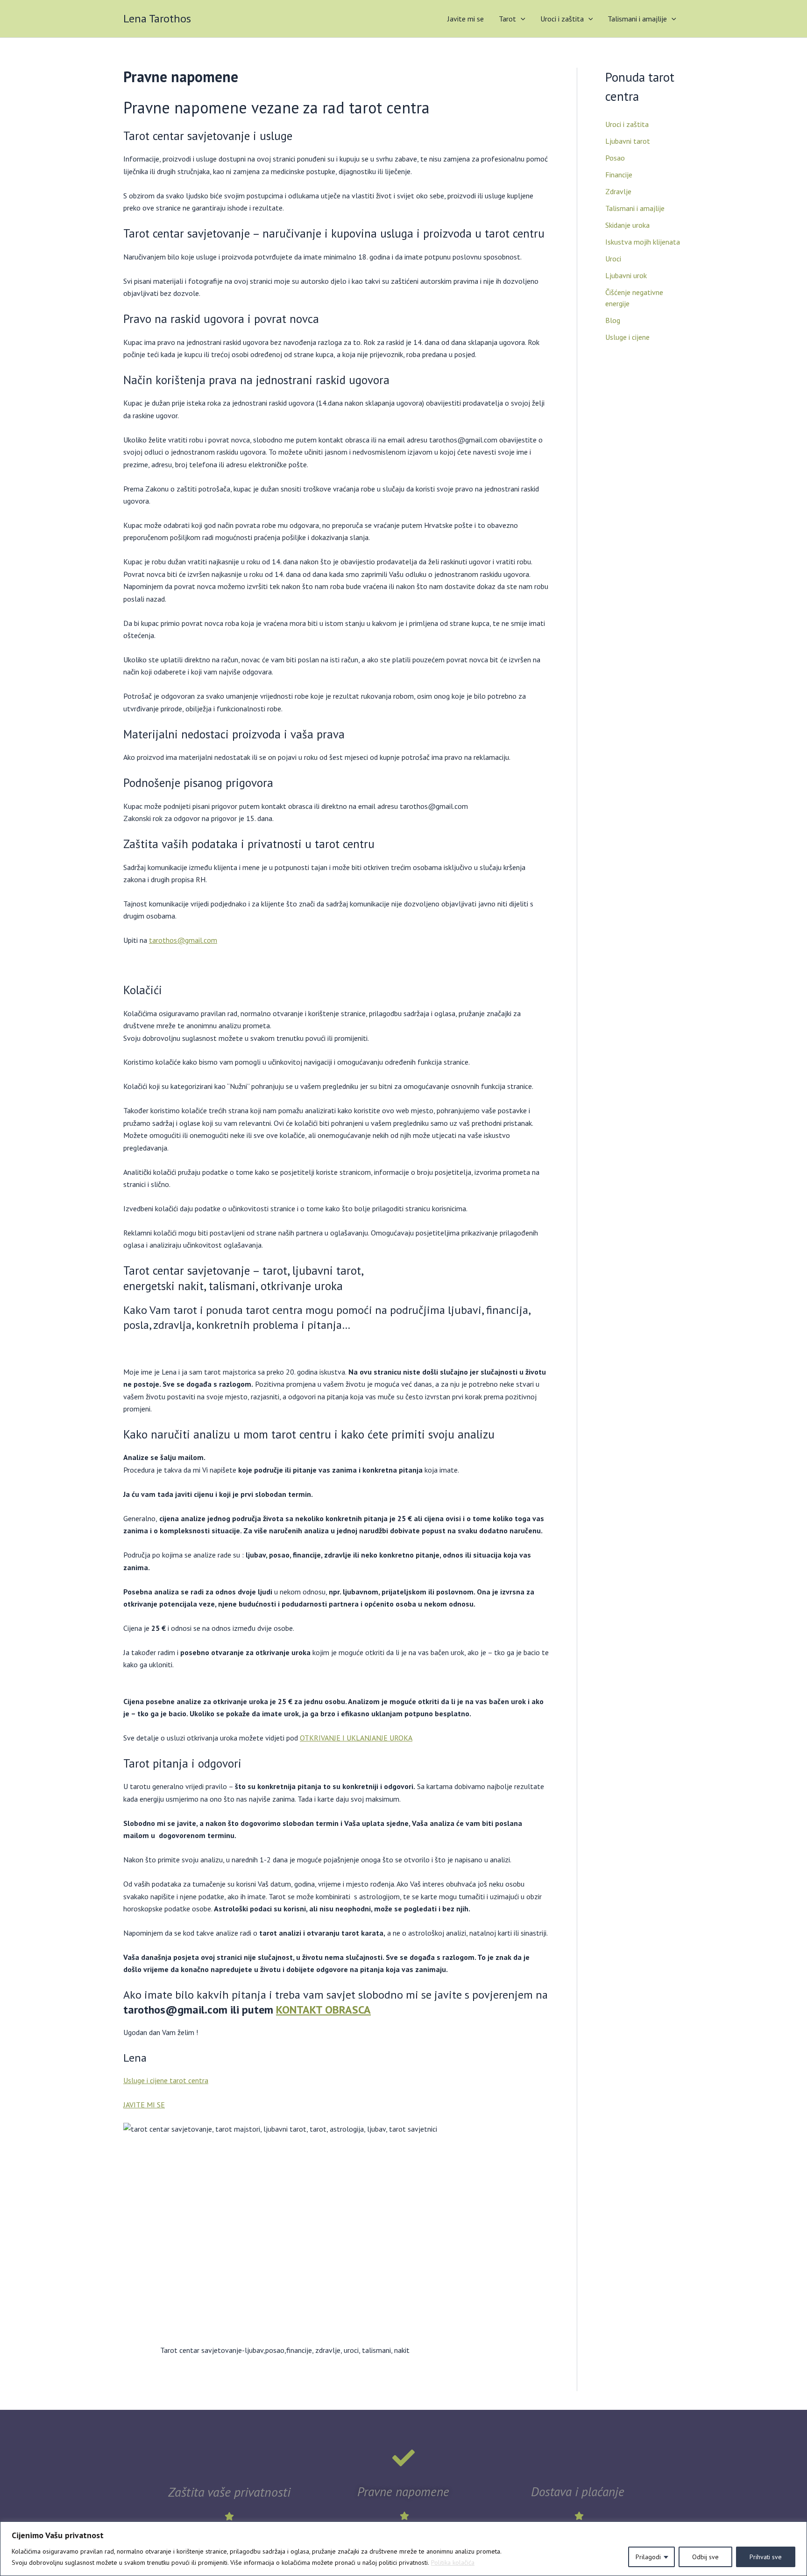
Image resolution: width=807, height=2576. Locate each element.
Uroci (613, 259)
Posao (615, 158)
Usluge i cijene (627, 337)
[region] (403, 2549)
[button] (521, 19)
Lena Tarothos (157, 18)
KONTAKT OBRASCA (323, 2010)
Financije (619, 175)
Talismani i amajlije (637, 19)
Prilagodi (648, 2557)
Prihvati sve (766, 2557)
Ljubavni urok (626, 275)
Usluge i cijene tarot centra (166, 2080)
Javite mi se (466, 19)
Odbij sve (705, 2557)
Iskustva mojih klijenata (643, 242)
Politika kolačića (453, 2562)
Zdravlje (618, 191)
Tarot (507, 19)
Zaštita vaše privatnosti (229, 2492)
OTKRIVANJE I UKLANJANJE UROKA (356, 1738)
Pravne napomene (403, 2492)
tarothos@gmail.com (183, 940)
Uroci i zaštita (562, 19)
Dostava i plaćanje (578, 2492)
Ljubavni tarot (628, 141)
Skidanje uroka (627, 225)
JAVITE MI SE (144, 2105)
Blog (613, 320)
